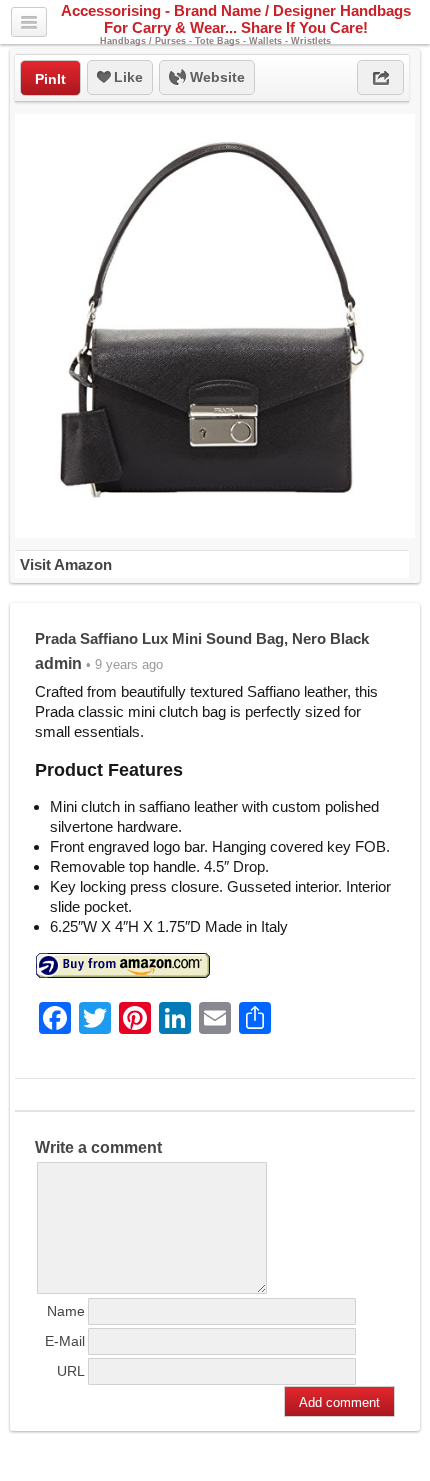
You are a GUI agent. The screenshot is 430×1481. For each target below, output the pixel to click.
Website (215, 77)
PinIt (50, 79)
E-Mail (65, 1341)
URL (71, 1371)
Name (66, 1311)
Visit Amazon (66, 564)
